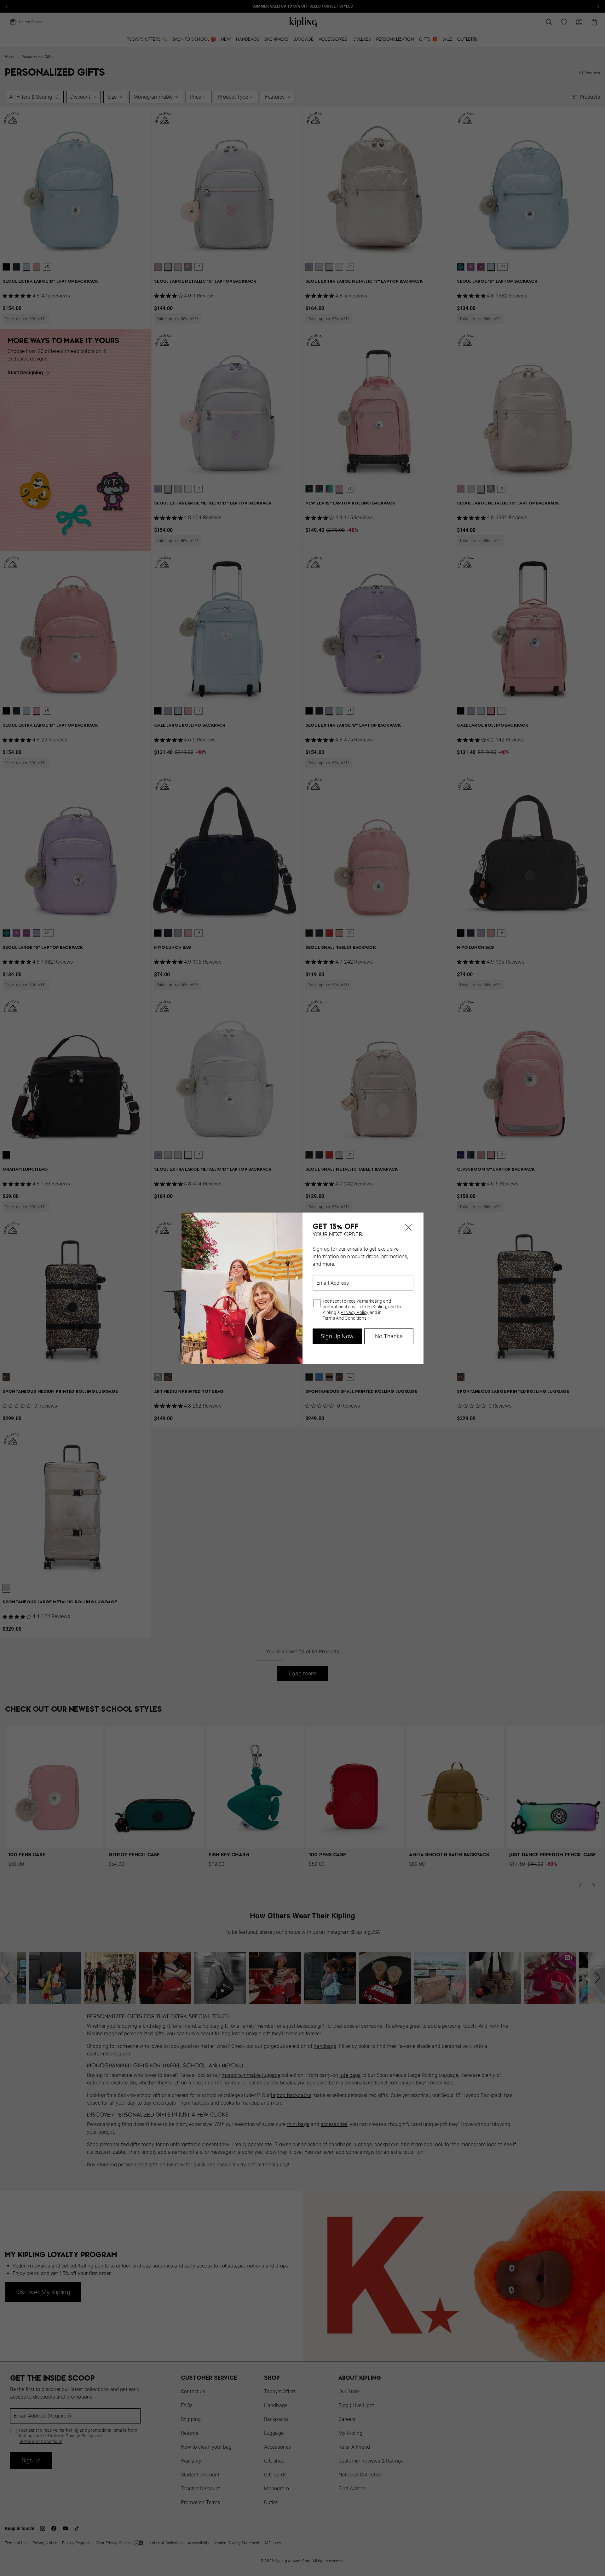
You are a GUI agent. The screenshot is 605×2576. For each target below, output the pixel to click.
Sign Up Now (337, 1336)
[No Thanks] (408, 1228)
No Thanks (389, 1336)
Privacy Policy (354, 1312)
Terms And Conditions (345, 1318)
